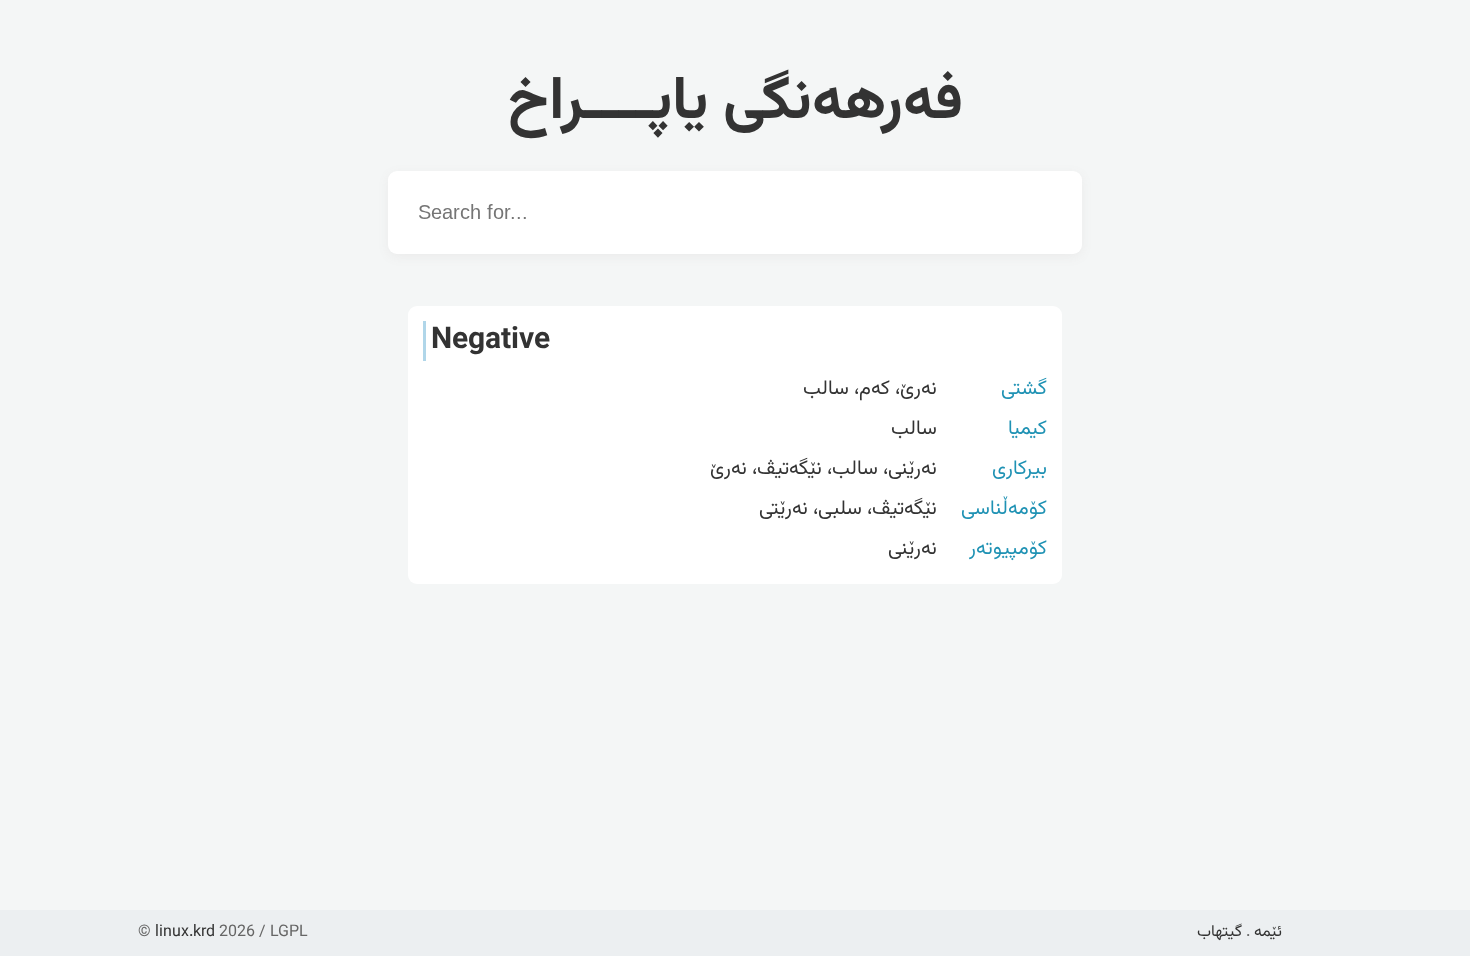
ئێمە (1268, 932)
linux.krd (185, 932)
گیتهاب (1219, 932)
